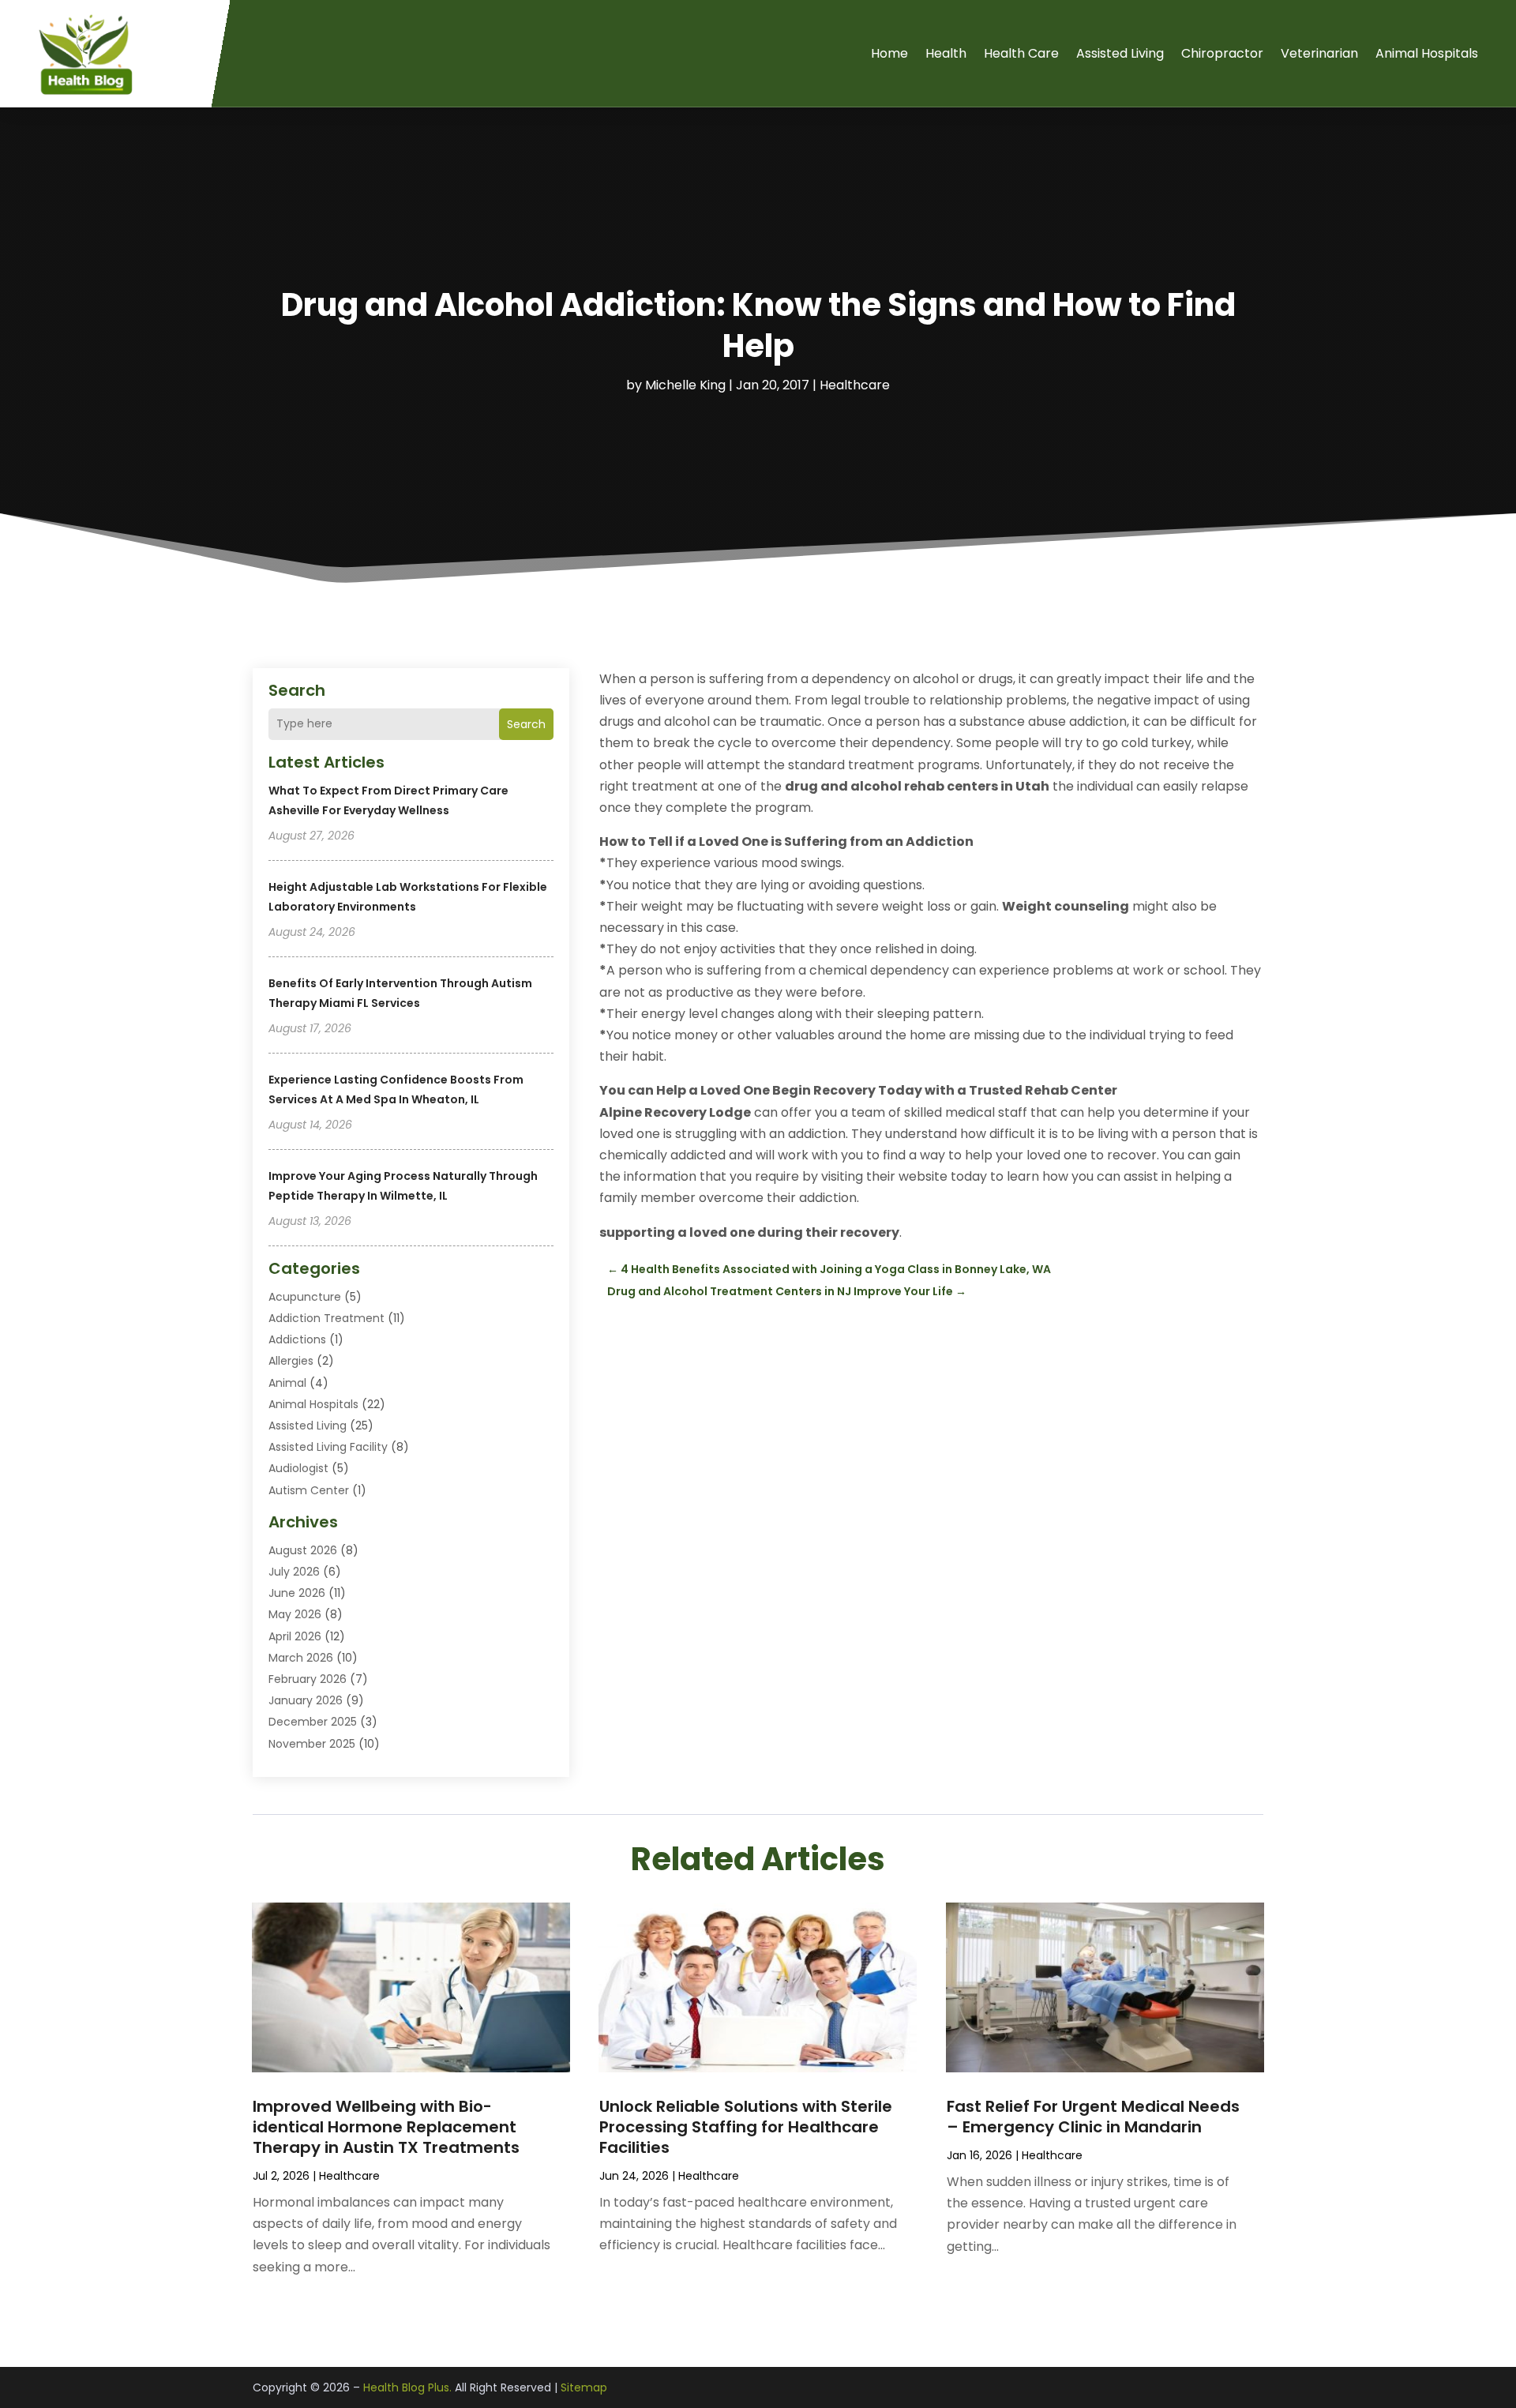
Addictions (297, 1339)
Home (889, 53)
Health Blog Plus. (407, 2387)
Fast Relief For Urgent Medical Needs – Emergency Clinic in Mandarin (1093, 2117)
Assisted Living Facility (328, 1447)
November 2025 (312, 1744)
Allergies (291, 1361)
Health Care (1021, 53)
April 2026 (295, 1636)
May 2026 (295, 1614)
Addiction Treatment (326, 1318)
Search (526, 724)
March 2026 (301, 1658)
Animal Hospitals (1427, 53)
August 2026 (303, 1550)
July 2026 (294, 1572)
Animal (287, 1383)
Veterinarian (1319, 53)
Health (946, 53)
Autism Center (309, 1490)
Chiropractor (1222, 53)
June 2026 (297, 1593)
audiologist (298, 1468)
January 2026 (306, 1700)
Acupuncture (305, 1297)
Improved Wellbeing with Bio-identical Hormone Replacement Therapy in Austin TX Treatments (386, 2127)
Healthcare (855, 385)
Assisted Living (1120, 53)
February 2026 (308, 1679)
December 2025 (313, 1722)
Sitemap (584, 2387)
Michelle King (685, 385)
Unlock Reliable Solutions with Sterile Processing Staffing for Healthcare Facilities (746, 2127)
